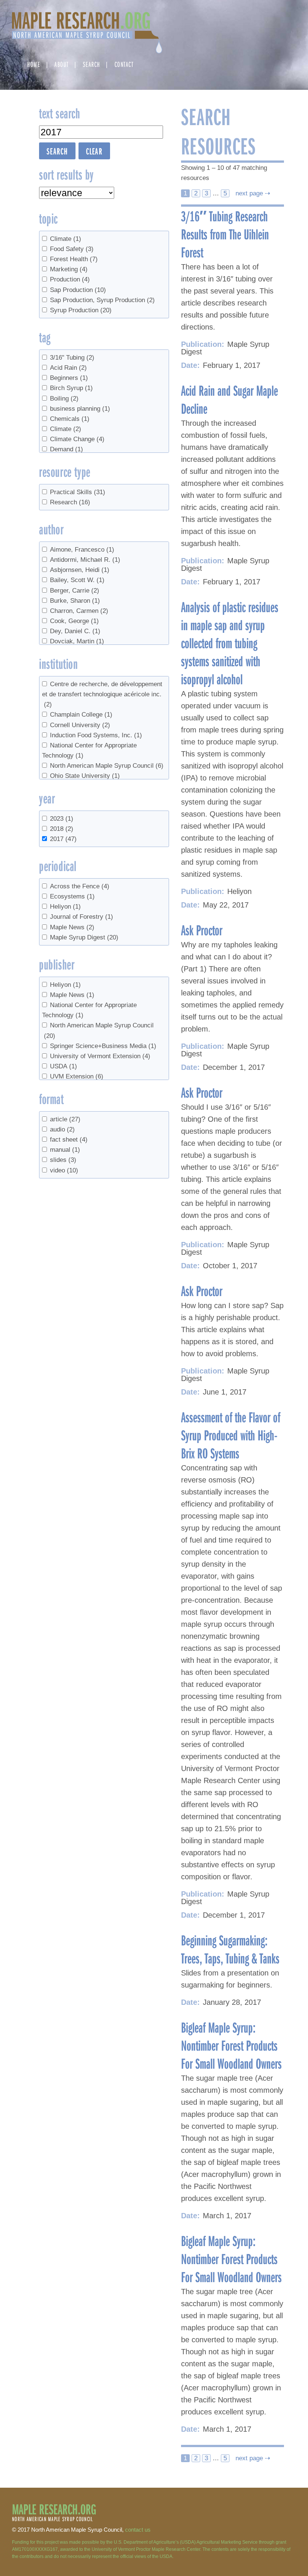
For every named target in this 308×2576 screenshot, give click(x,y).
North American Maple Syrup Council (107, 766)
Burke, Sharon (75, 601)
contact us (138, 2530)
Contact (124, 64)
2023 (62, 819)
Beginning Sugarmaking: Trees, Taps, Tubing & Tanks (230, 1949)
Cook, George (74, 621)
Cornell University (80, 725)
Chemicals (70, 419)
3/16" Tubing (72, 358)
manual (65, 1150)
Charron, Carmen (79, 611)
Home (34, 64)
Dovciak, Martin (77, 641)
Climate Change (77, 439)
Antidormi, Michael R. (85, 560)
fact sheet (69, 1140)
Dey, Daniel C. (75, 631)
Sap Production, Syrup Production (102, 300)
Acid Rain (68, 368)
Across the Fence (80, 886)
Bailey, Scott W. (77, 580)
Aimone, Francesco (82, 550)
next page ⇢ (252, 193)
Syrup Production (81, 310)
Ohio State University (85, 776)
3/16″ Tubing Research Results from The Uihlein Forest (225, 234)
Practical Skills (78, 492)
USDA (63, 1066)
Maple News (72, 927)
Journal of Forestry (82, 917)
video (64, 1170)
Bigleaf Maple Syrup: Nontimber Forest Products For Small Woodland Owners (231, 2045)
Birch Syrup (71, 388)
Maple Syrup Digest (84, 937)
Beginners (69, 378)
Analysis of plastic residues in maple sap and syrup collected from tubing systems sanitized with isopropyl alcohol (230, 643)
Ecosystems (72, 896)
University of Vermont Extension (100, 1056)
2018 (62, 829)
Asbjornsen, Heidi (80, 570)
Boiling (64, 399)
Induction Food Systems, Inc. (96, 735)
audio (62, 1129)
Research (70, 502)
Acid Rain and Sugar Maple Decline (229, 399)
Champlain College (81, 715)
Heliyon (65, 907)
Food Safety (72, 249)
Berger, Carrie (75, 591)
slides (63, 1160)
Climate (66, 239)
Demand (66, 449)
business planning (80, 409)
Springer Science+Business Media (103, 1046)
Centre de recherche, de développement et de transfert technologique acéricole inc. (102, 694)
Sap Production (78, 290)
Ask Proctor (202, 930)
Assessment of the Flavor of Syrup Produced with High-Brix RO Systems (231, 1435)
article (65, 1119)
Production (70, 279)
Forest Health (74, 259)
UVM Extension (77, 1076)
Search (92, 64)
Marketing (69, 269)
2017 (63, 839)
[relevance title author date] (77, 193)
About (62, 64)
